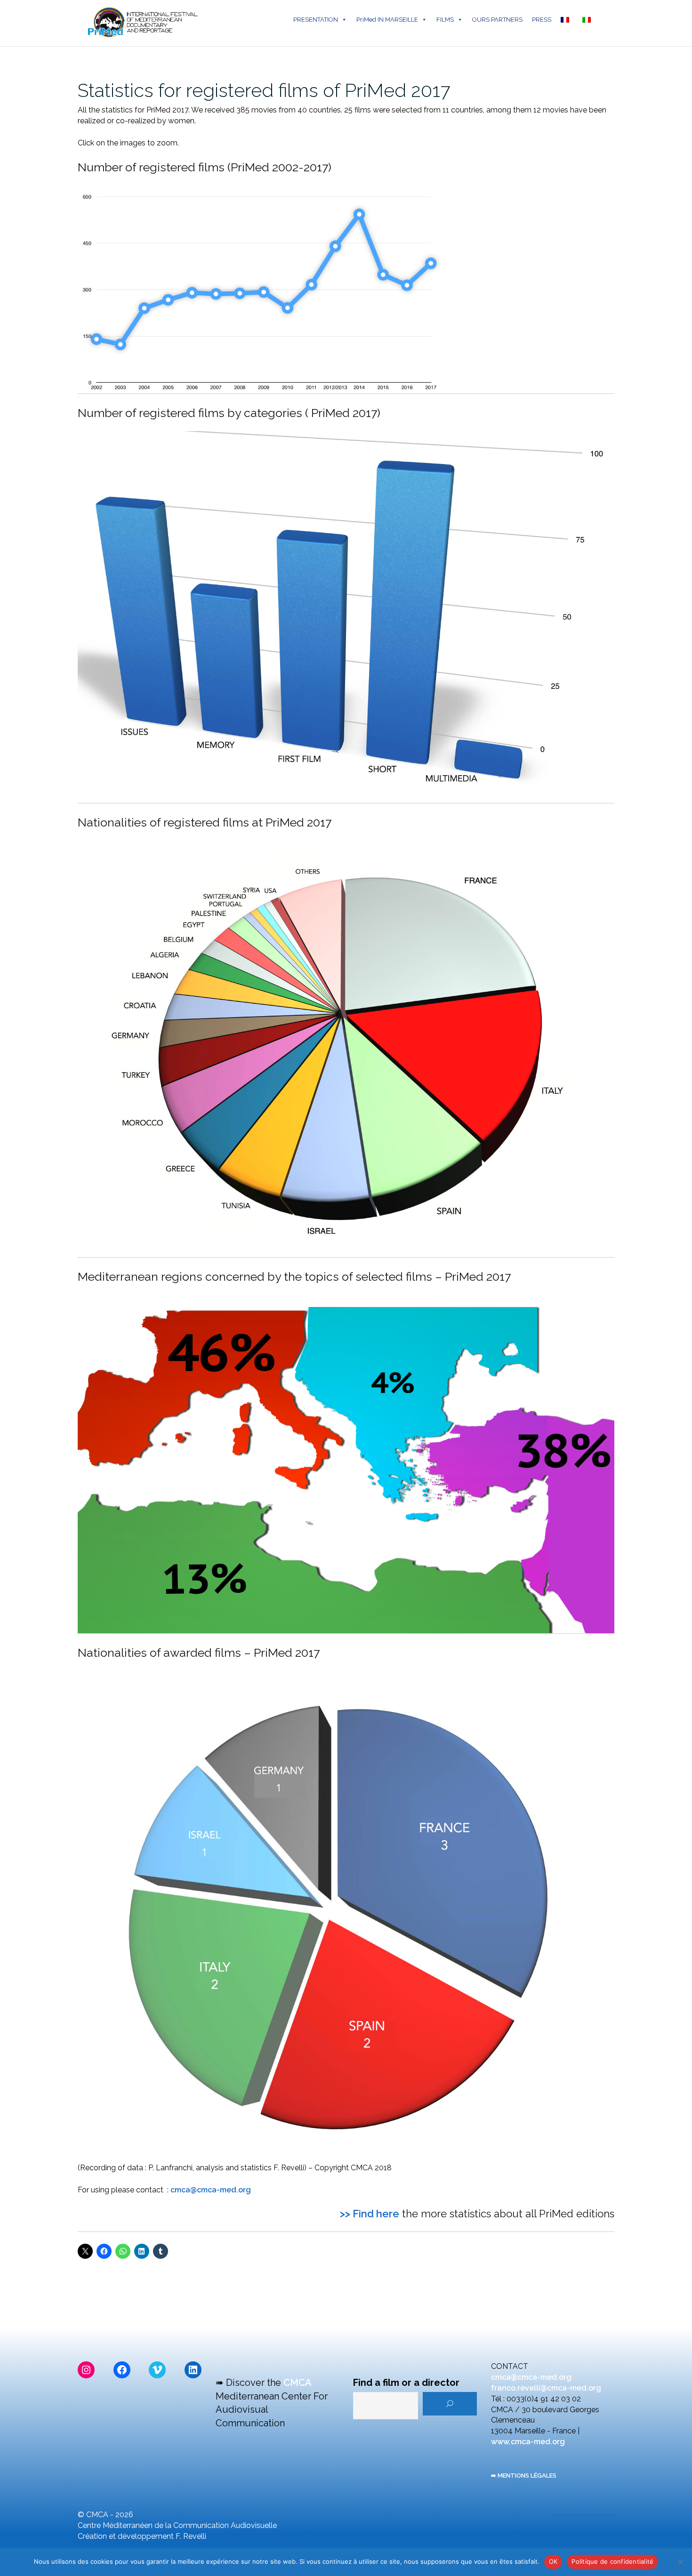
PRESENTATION (316, 20)
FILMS (445, 20)
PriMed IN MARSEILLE (387, 20)
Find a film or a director (406, 2383)
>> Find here (370, 2214)
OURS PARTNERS (497, 20)
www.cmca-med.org (528, 2442)
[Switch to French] (567, 20)
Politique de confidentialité (612, 2561)
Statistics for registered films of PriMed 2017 (264, 90)
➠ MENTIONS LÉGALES (524, 2476)
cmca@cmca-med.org (211, 2190)
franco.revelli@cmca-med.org (546, 2388)
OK (553, 2561)
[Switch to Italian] (588, 20)
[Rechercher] (450, 2404)
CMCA (298, 2383)
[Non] (680, 2562)
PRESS (542, 20)
